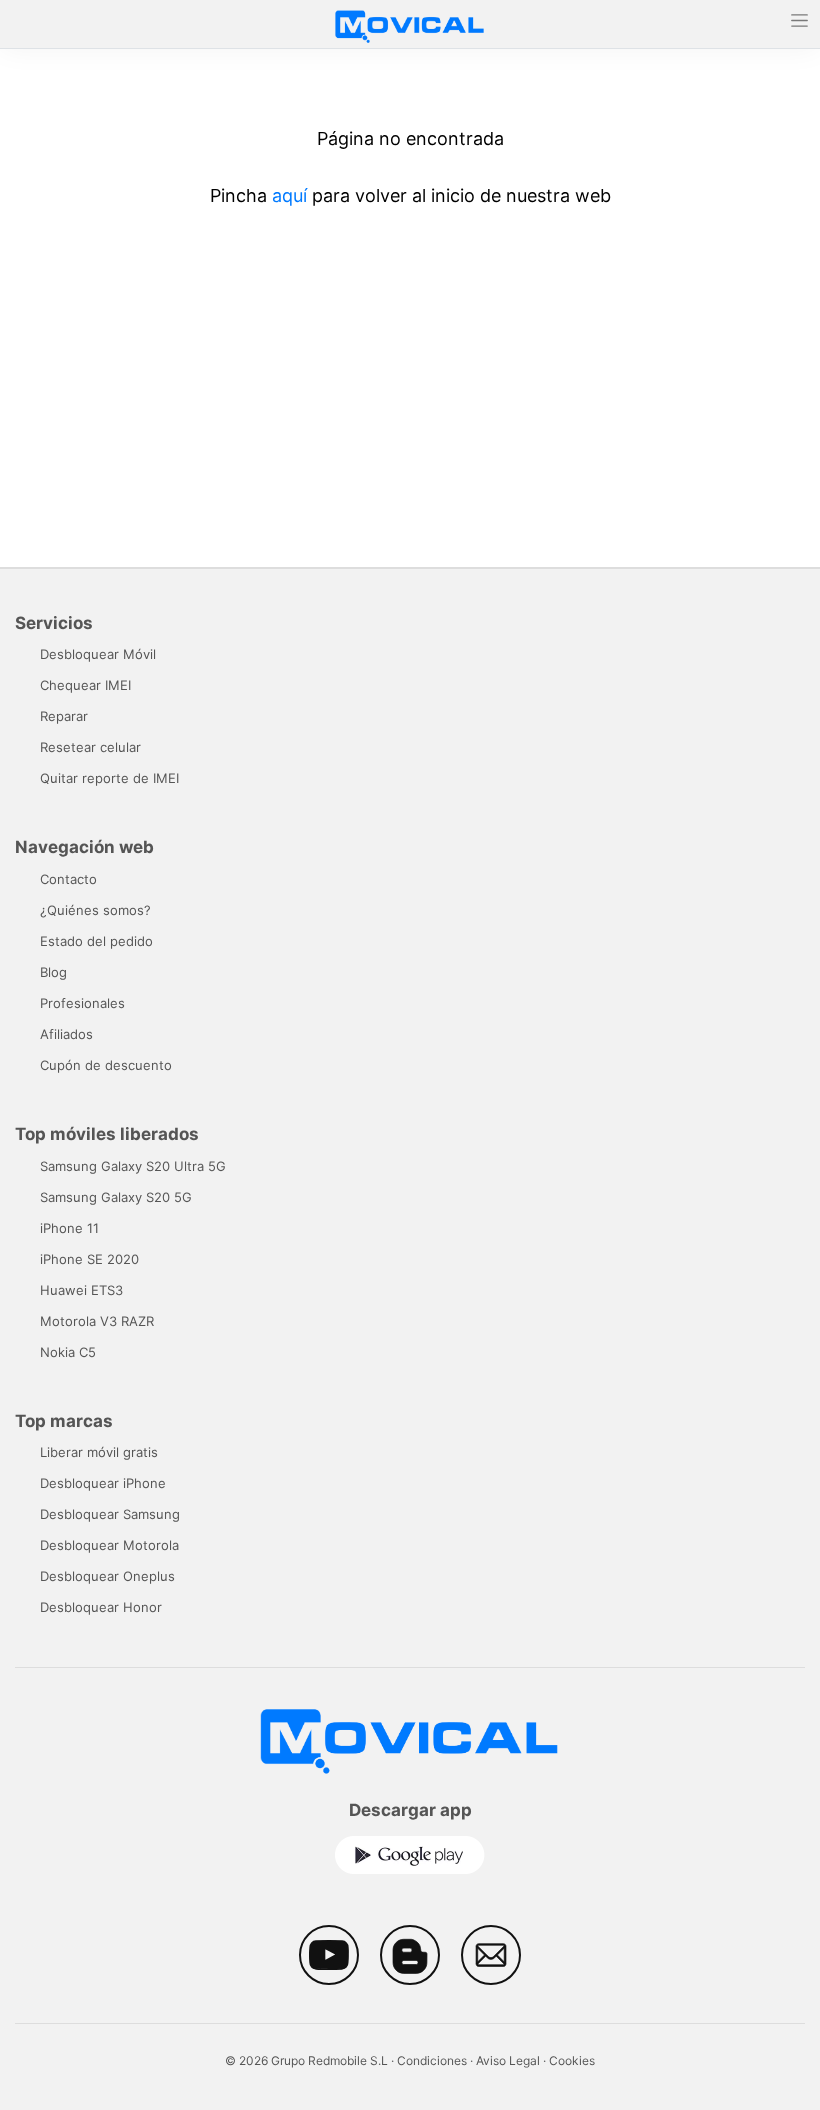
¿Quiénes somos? (95, 910)
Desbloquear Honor (101, 1607)
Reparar (64, 716)
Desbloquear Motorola (109, 1545)
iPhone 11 (69, 1228)
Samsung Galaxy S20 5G (116, 1197)
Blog (53, 972)
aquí (289, 195)
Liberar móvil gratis (99, 1452)
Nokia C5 (68, 1352)
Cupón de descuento (106, 1065)
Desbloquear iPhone (103, 1483)
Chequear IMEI (85, 685)
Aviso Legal (508, 2060)
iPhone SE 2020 (89, 1259)
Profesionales (82, 1003)
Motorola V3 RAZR (97, 1321)
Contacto (68, 879)
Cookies (572, 2060)
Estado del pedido (96, 941)
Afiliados (66, 1034)
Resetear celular (90, 747)
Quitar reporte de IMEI (109, 778)
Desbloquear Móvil (98, 654)
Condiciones (432, 2060)
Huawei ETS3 (81, 1290)
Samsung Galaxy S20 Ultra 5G (133, 1166)
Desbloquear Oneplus (107, 1576)
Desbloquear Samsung (110, 1514)
